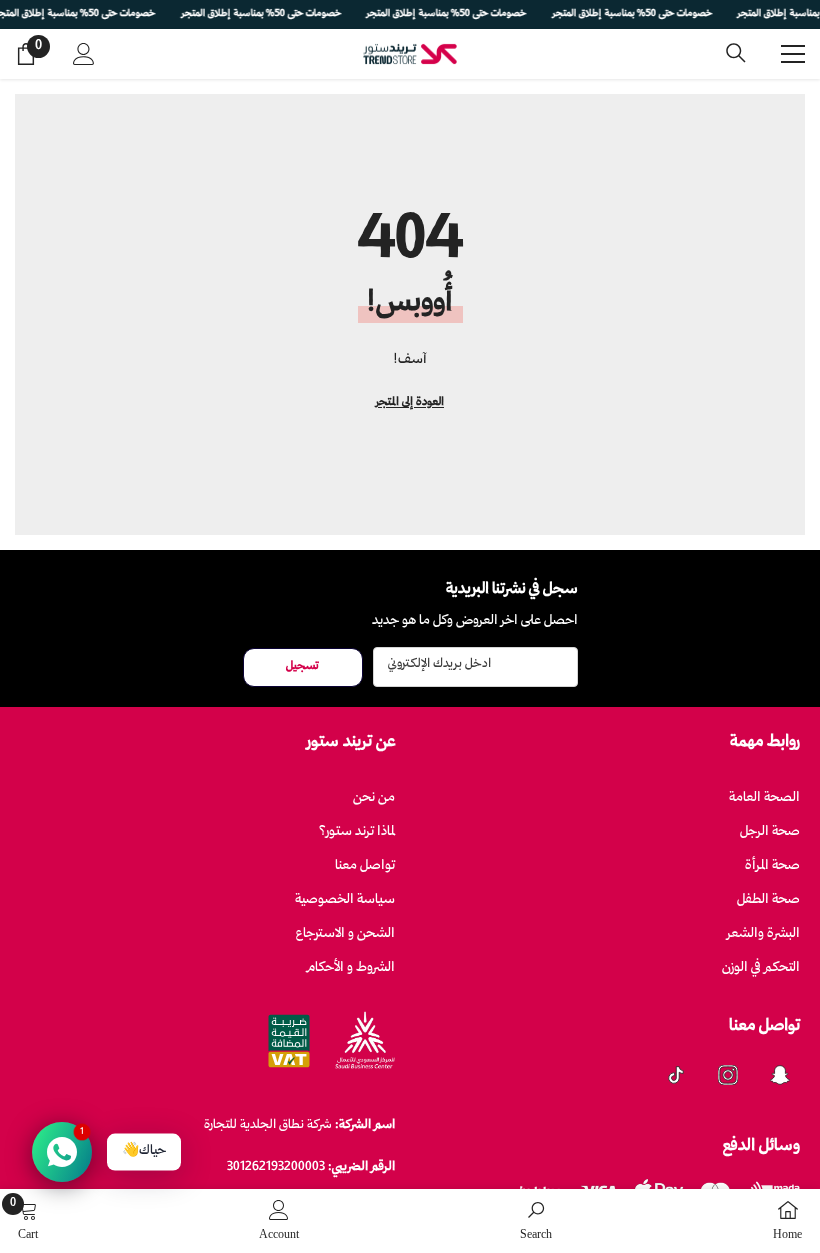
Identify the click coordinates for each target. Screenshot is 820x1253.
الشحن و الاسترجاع (345, 934)
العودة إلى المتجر (410, 402)
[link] (536, 1221)
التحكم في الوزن (761, 968)
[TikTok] (676, 1075)
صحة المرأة (772, 866)
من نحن (374, 798)
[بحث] (736, 53)
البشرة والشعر (763, 934)
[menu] (793, 54)
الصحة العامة (764, 798)
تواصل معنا (365, 866)
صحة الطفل (768, 900)
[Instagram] (728, 1075)
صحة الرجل (770, 832)
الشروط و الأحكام (351, 968)
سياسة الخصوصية (345, 900)
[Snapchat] (780, 1075)
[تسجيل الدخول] (84, 54)
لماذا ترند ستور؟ (357, 832)
